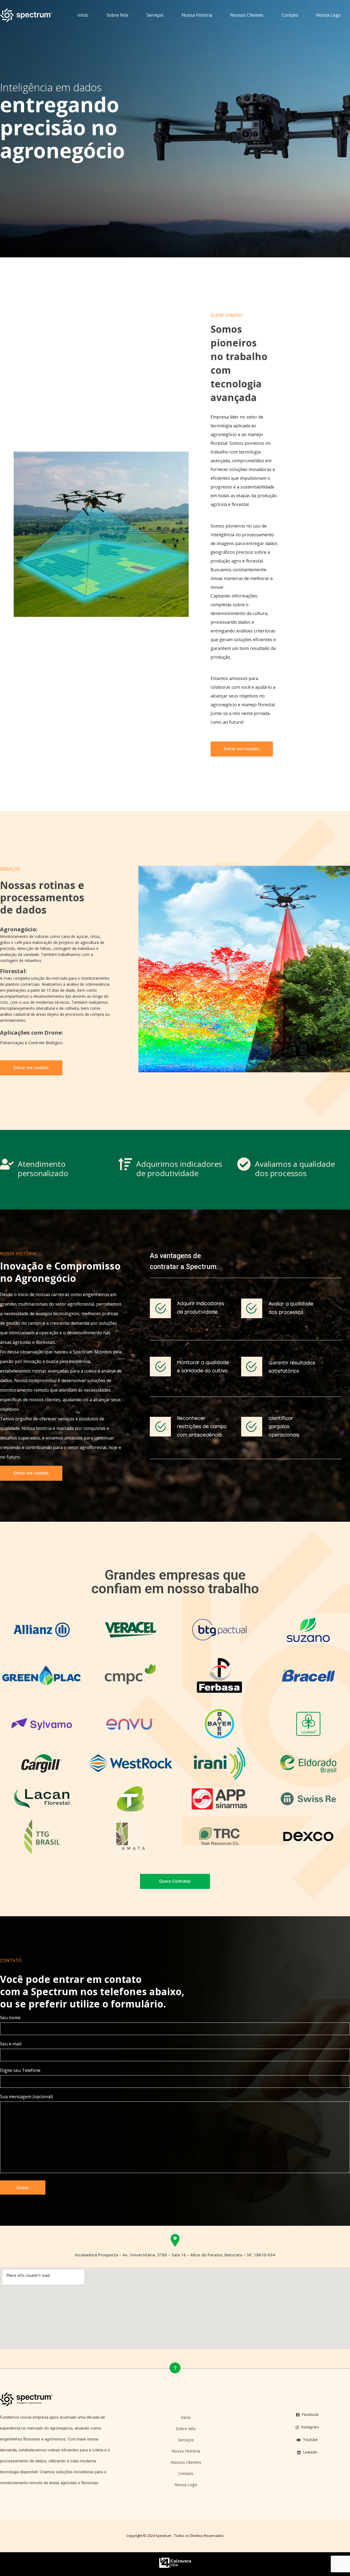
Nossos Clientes (247, 15)
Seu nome (10, 2018)
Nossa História (197, 15)
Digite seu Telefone (20, 2071)
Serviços (155, 15)
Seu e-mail (11, 2044)
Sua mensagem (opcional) (26, 2097)
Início (83, 15)
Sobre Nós (118, 15)
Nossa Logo (329, 15)
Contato (290, 15)
